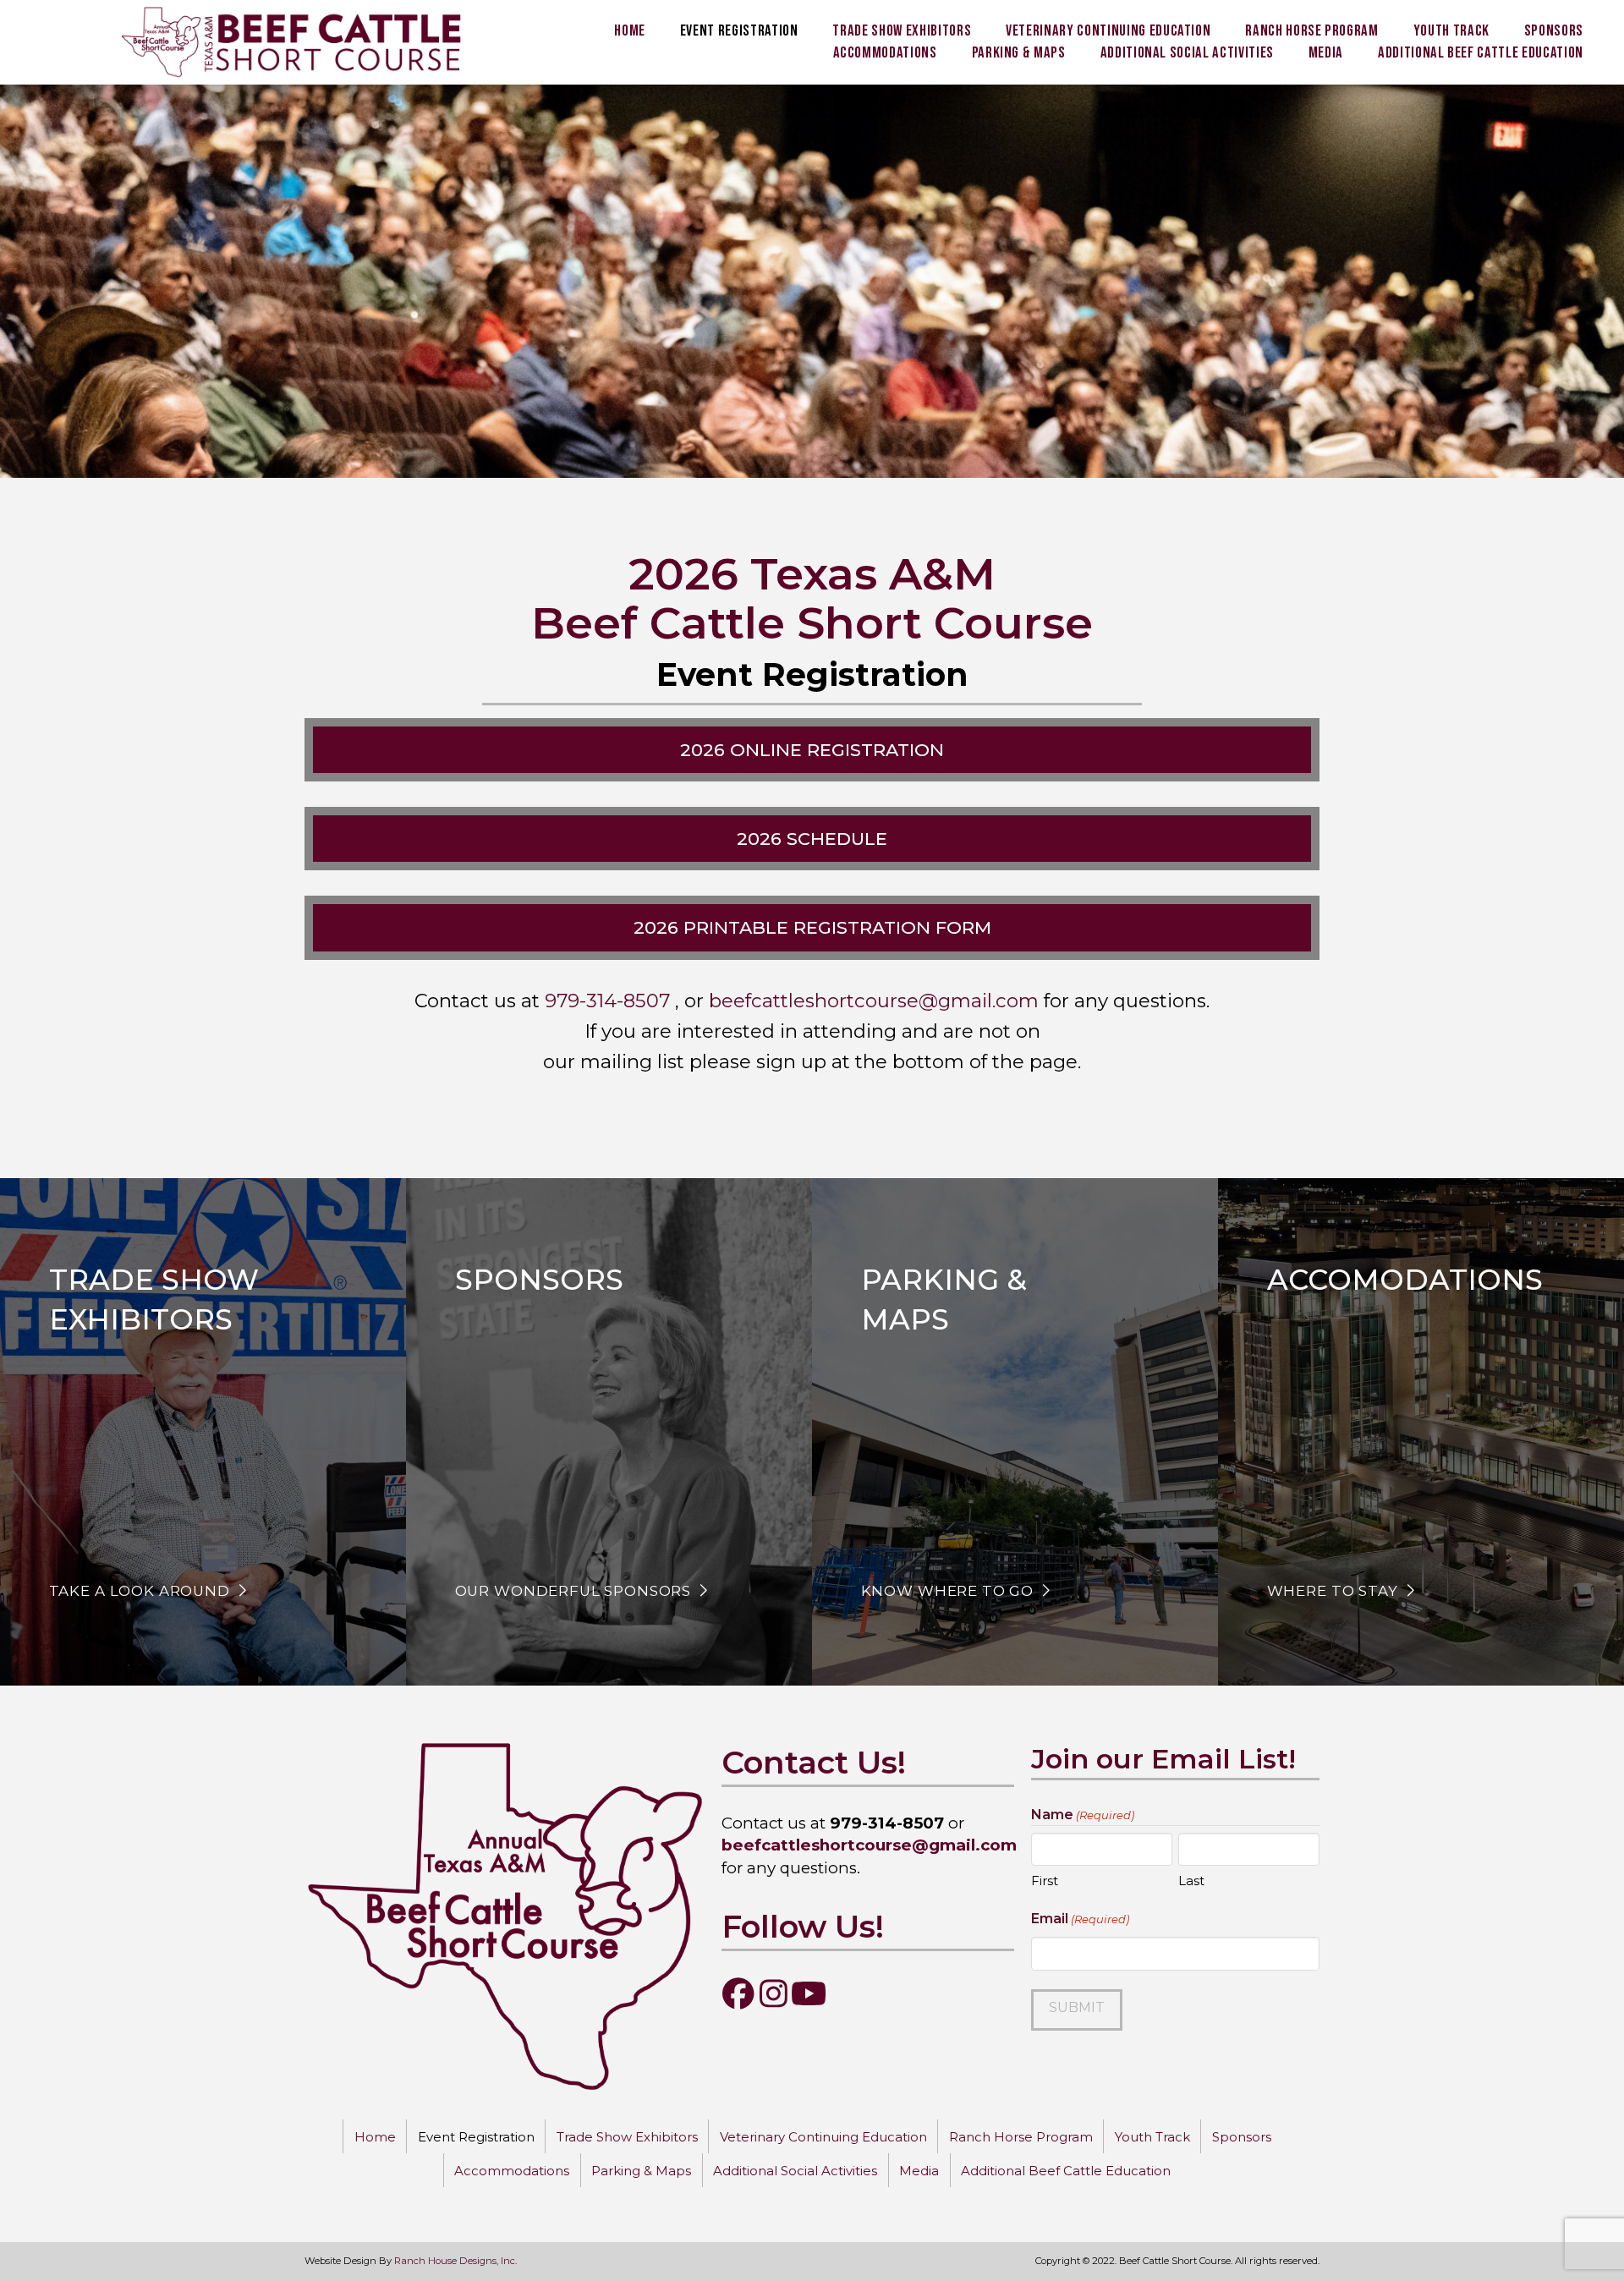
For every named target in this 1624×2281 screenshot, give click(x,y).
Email (1080, 1919)
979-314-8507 (607, 1001)
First (1045, 1881)
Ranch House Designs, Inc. (455, 2261)
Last (1191, 1881)
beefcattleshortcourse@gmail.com (874, 1001)
